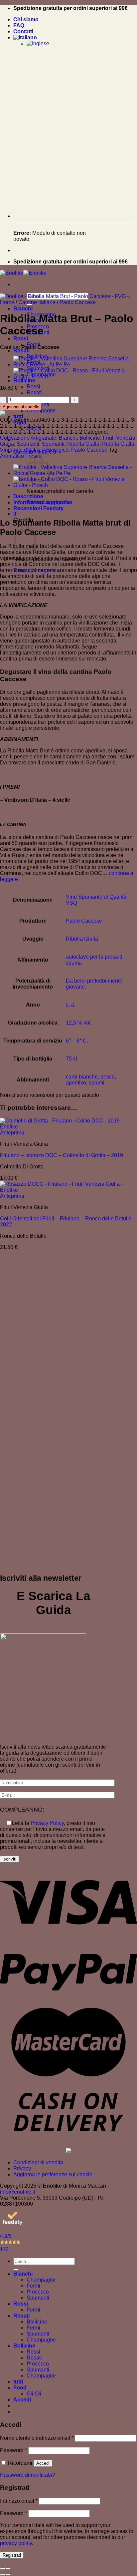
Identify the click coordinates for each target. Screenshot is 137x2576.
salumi (97, 1083)
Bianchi (23, 309)
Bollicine (24, 381)
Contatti (23, 31)
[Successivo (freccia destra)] (8, 2575)
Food (20, 2388)
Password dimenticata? (28, 2475)
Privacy (22, 2168)
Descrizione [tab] (28, 496)
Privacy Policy (47, 1823)
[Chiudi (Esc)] (3, 2569)
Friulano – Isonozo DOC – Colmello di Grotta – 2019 (62, 1155)
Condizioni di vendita (38, 2162)
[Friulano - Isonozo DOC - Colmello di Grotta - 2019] (68, 1127)
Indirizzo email (19, 2501)
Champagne (41, 411)
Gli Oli (34, 2394)
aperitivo (76, 1083)
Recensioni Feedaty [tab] (38, 508)
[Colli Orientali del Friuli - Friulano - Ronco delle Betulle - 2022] (68, 1190)
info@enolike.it (18, 2192)
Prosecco (38, 2292)
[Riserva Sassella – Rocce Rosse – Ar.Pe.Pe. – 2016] (75, 365)
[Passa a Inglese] (38, 43)
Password (13, 2450)
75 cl (71, 1059)
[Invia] (16, 2270)
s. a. (71, 1005)
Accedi (43, 2463)
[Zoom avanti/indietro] (8, 2569)
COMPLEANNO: (22, 1810)
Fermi (33, 2286)
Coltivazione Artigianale (28, 438)
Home (7, 302)
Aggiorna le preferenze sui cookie (53, 2174)
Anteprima (12, 1133)
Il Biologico (55, 450)
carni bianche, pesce (90, 1077)
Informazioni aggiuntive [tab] (43, 502)
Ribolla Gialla (83, 444)
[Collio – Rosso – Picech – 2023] (75, 377)
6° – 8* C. (77, 1041)
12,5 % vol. (79, 1023)
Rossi (21, 339)
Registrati (12, 2555)
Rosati (21, 351)
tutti (18, 417)
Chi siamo (26, 19)
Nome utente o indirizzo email (37, 2438)
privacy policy (16, 2543)
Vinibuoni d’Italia (20, 450)
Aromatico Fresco (21, 456)
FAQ (19, 25)
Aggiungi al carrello (21, 407)
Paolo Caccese (78, 302)
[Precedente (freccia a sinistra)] (3, 2575)
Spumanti (28, 444)
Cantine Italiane (37, 302)
